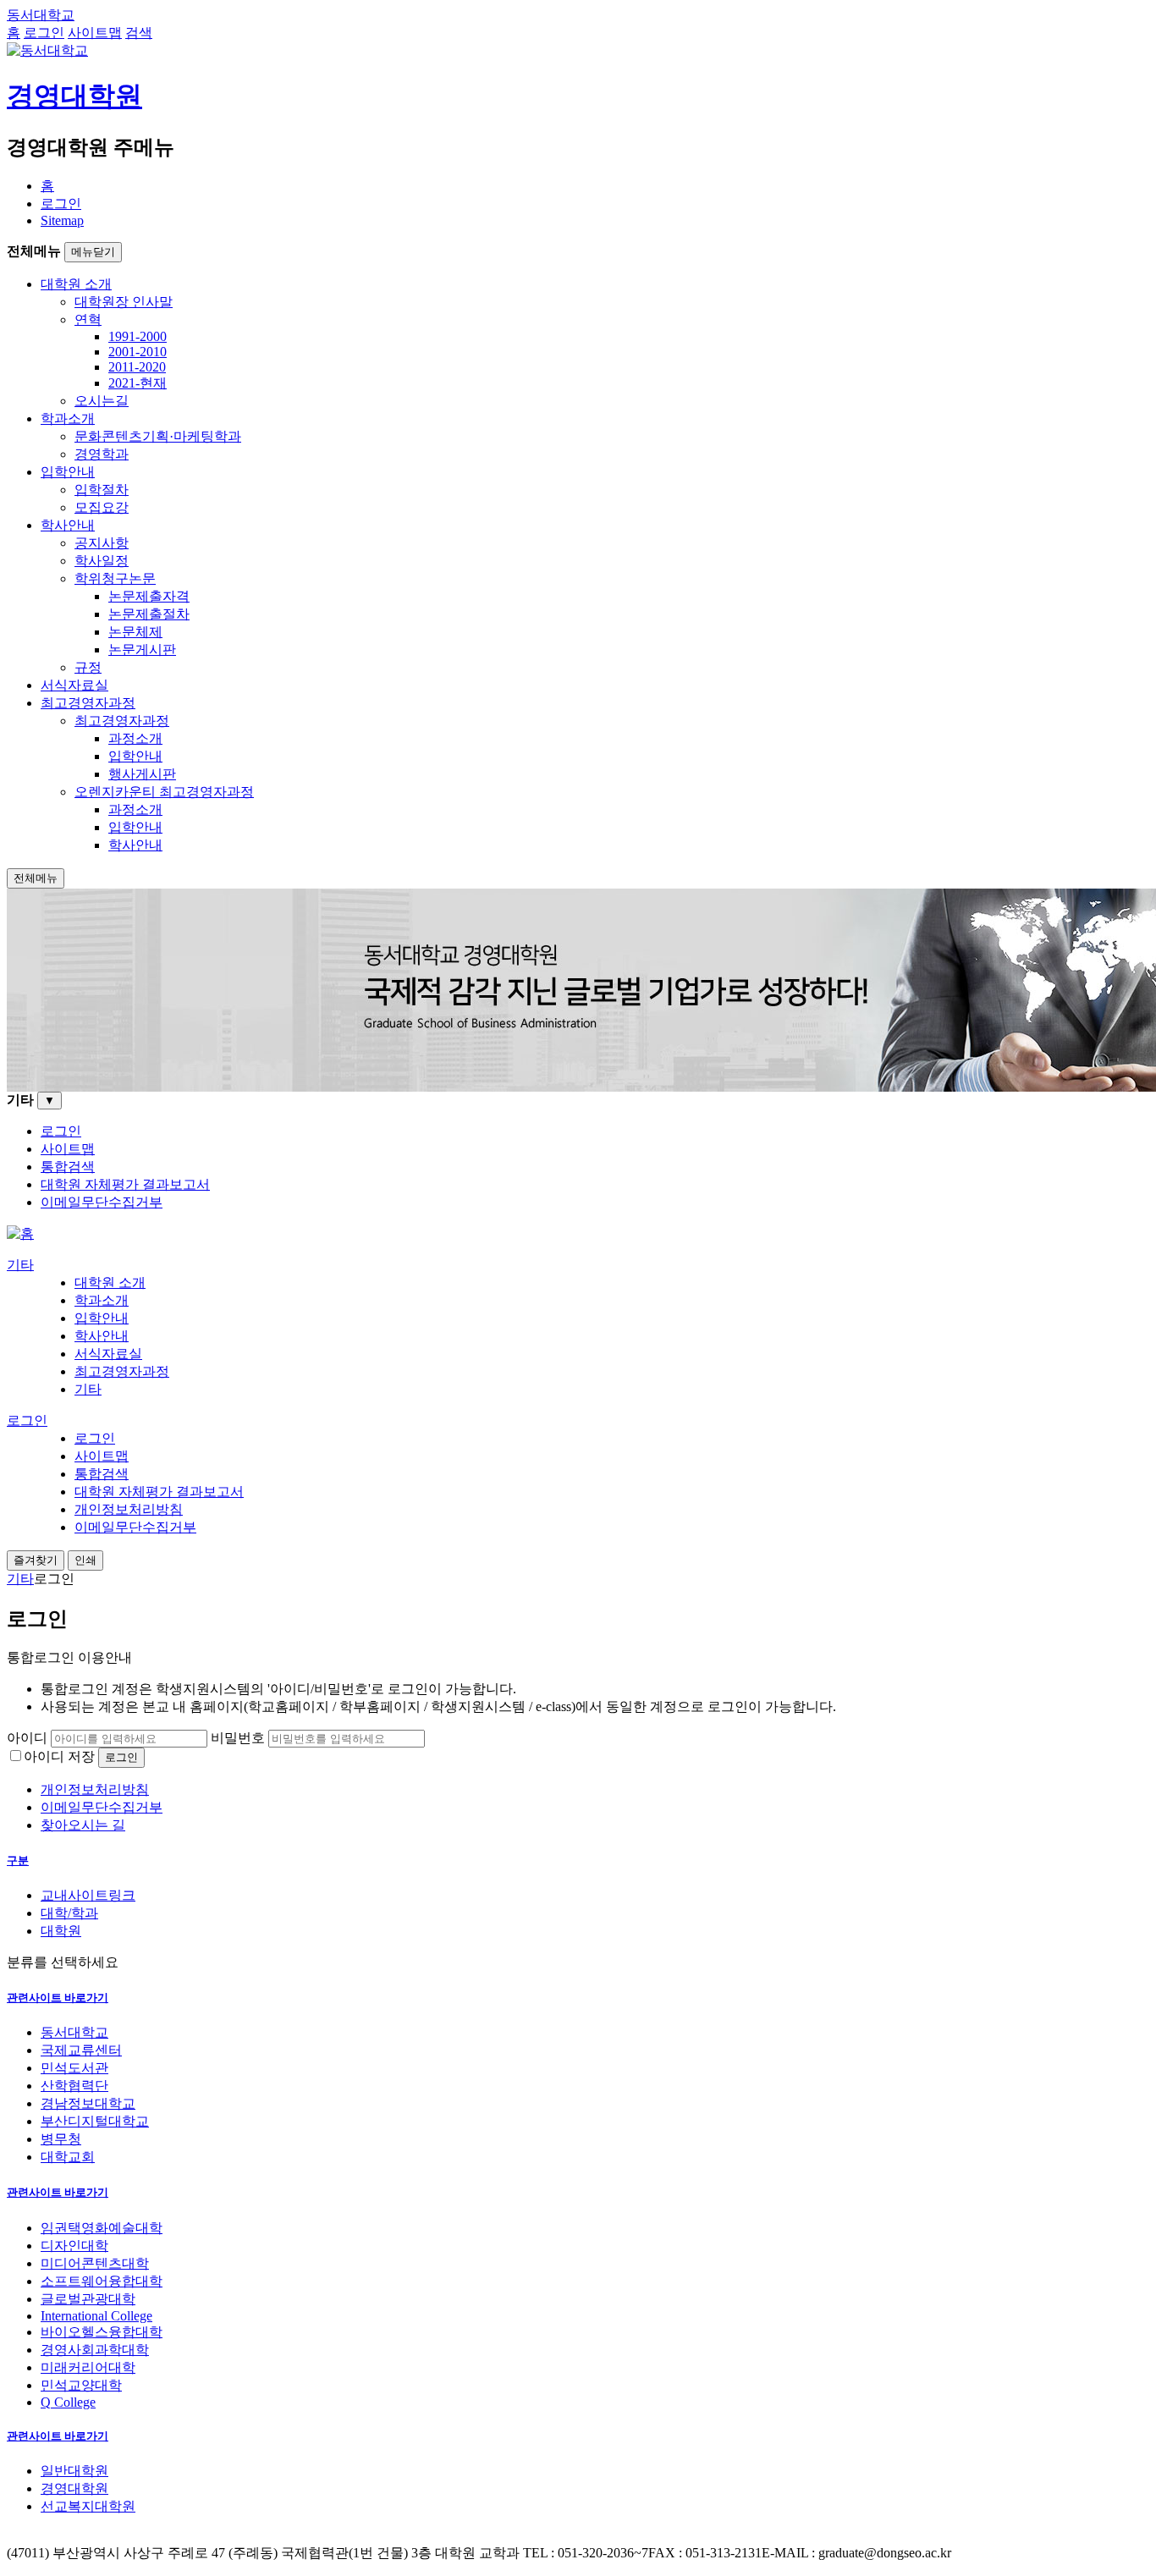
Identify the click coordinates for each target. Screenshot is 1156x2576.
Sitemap (62, 220)
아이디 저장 (59, 1756)
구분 (18, 1860)
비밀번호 (238, 1738)
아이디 (27, 1738)
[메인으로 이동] (20, 1233)
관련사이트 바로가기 (58, 1998)
